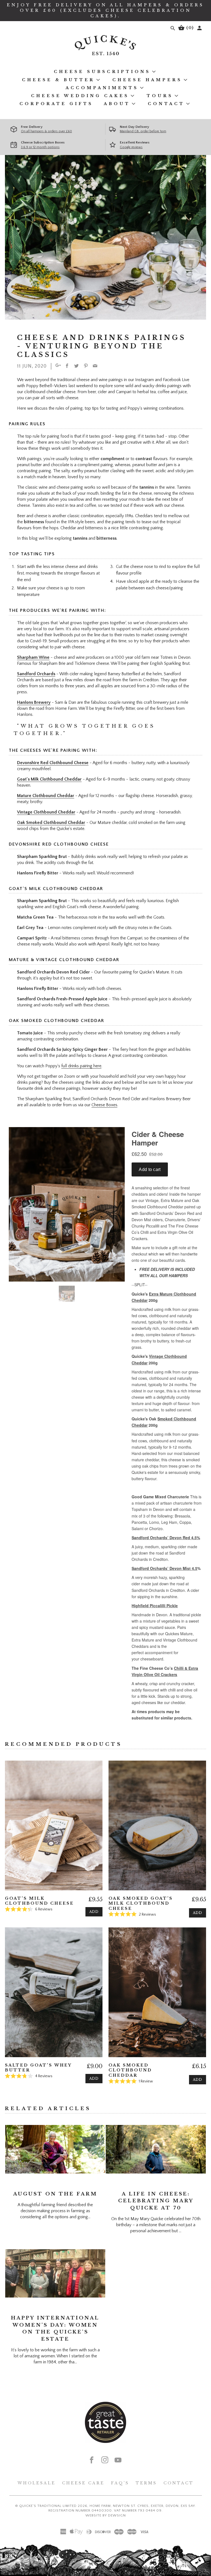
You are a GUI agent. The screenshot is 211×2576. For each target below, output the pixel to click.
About (117, 104)
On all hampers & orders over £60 (46, 131)
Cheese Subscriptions (102, 72)
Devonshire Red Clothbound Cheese (53, 763)
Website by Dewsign (106, 2515)
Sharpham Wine (33, 657)
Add (94, 1912)
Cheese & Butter (58, 80)
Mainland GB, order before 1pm (143, 131)
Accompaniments (102, 88)
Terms (146, 2483)
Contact (166, 104)
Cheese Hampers (147, 80)
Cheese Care (83, 2483)
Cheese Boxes (104, 1105)
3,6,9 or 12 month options (40, 147)
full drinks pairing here (81, 1066)
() (189, 28)
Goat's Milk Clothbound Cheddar (49, 779)
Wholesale (37, 2483)
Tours (160, 96)
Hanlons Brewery (34, 702)
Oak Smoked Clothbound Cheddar (51, 823)
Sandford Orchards (36, 674)
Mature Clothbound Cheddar (46, 796)
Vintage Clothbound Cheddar (46, 812)
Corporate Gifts (56, 104)
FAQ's (120, 2483)
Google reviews (131, 147)
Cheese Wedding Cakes (80, 96)
